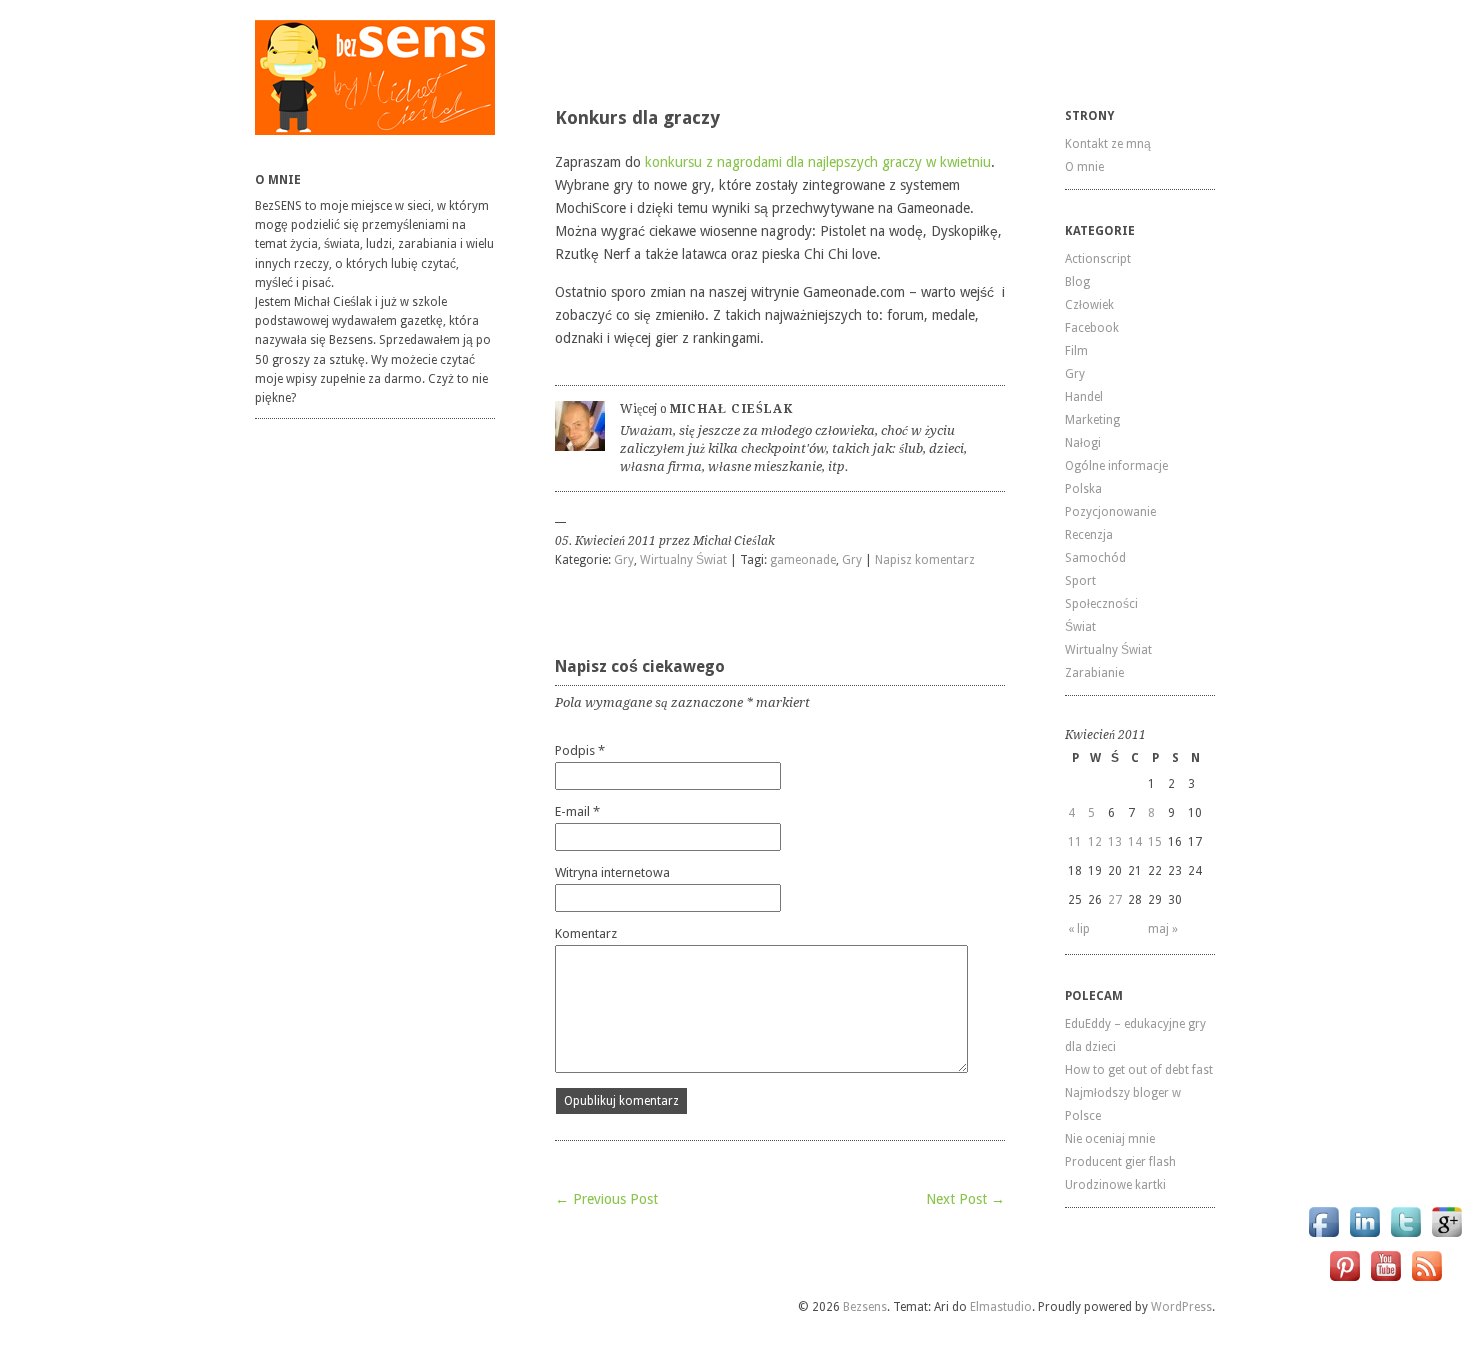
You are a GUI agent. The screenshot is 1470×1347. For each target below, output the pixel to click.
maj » (1163, 929)
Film (1076, 351)
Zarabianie (1094, 673)
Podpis (580, 750)
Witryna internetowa (612, 872)
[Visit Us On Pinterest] (1344, 1280)
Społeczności (1101, 604)
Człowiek (1089, 305)
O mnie (1084, 167)
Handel (1084, 397)
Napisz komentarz (925, 560)
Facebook (1092, 328)
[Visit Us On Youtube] (1385, 1280)
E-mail (577, 811)
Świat (1080, 627)
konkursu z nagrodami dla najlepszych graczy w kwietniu (818, 162)
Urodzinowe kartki (1115, 1185)
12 (1095, 842)
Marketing (1092, 420)
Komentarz (586, 933)
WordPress (1181, 1307)
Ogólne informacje (1116, 466)
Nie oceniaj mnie (1110, 1139)
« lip (1079, 929)
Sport (1080, 581)
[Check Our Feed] (1426, 1280)
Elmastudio (1001, 1307)
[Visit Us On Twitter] (1405, 1236)
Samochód (1095, 558)
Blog (1077, 282)
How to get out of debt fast (1139, 1070)
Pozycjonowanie (1110, 512)
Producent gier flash (1120, 1162)
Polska (1083, 489)
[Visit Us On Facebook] (1323, 1236)
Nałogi (1083, 443)
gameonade (803, 560)
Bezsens (865, 1307)
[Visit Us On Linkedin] (1364, 1236)
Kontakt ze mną (1108, 144)
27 (1115, 900)
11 (1075, 842)
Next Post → (965, 1199)
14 (1135, 842)
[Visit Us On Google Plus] (1446, 1236)
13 (1115, 842)
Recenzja (1089, 535)
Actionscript (1098, 259)
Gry (624, 560)
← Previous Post (606, 1199)
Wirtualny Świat (683, 560)
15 (1155, 842)
